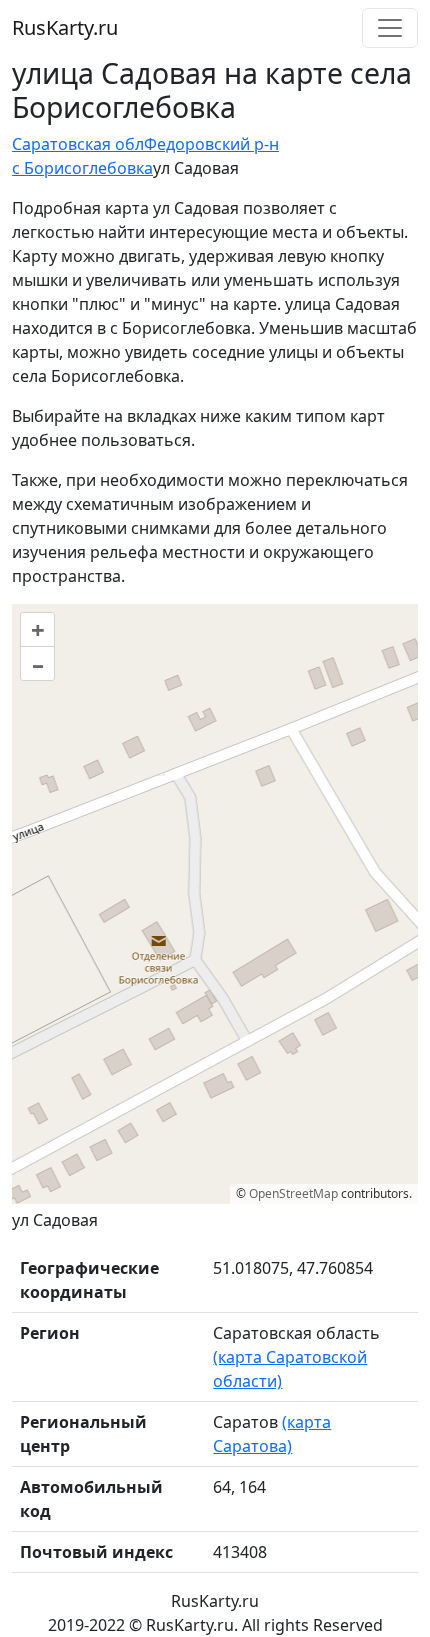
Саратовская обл (78, 144)
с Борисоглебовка (82, 168)
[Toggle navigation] (390, 28)
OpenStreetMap (293, 1193)
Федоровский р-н (211, 144)
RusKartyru (65, 27)
